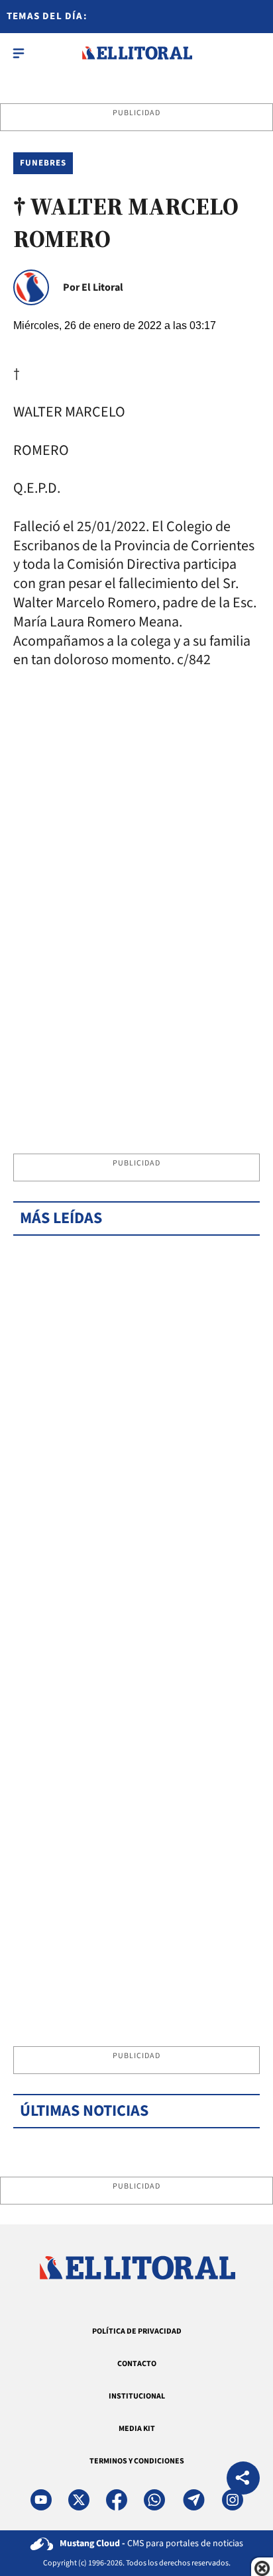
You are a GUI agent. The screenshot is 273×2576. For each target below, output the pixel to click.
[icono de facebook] (117, 2500)
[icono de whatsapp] (154, 2500)
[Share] (243, 2480)
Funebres (43, 163)
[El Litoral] (137, 53)
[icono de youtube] (41, 2500)
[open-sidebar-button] (19, 53)
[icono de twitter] (79, 2500)
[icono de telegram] (193, 2500)
